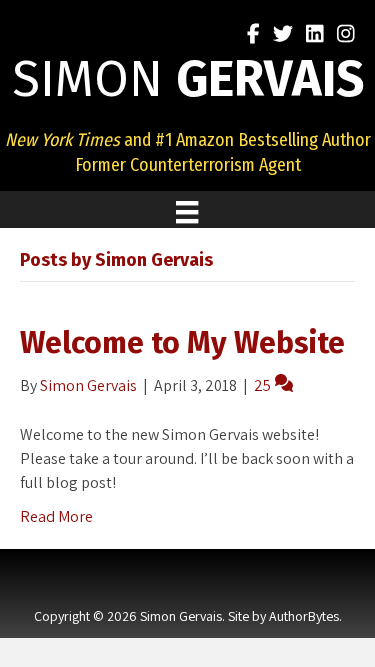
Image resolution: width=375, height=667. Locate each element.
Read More (56, 516)
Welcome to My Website (182, 343)
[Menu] (187, 212)
